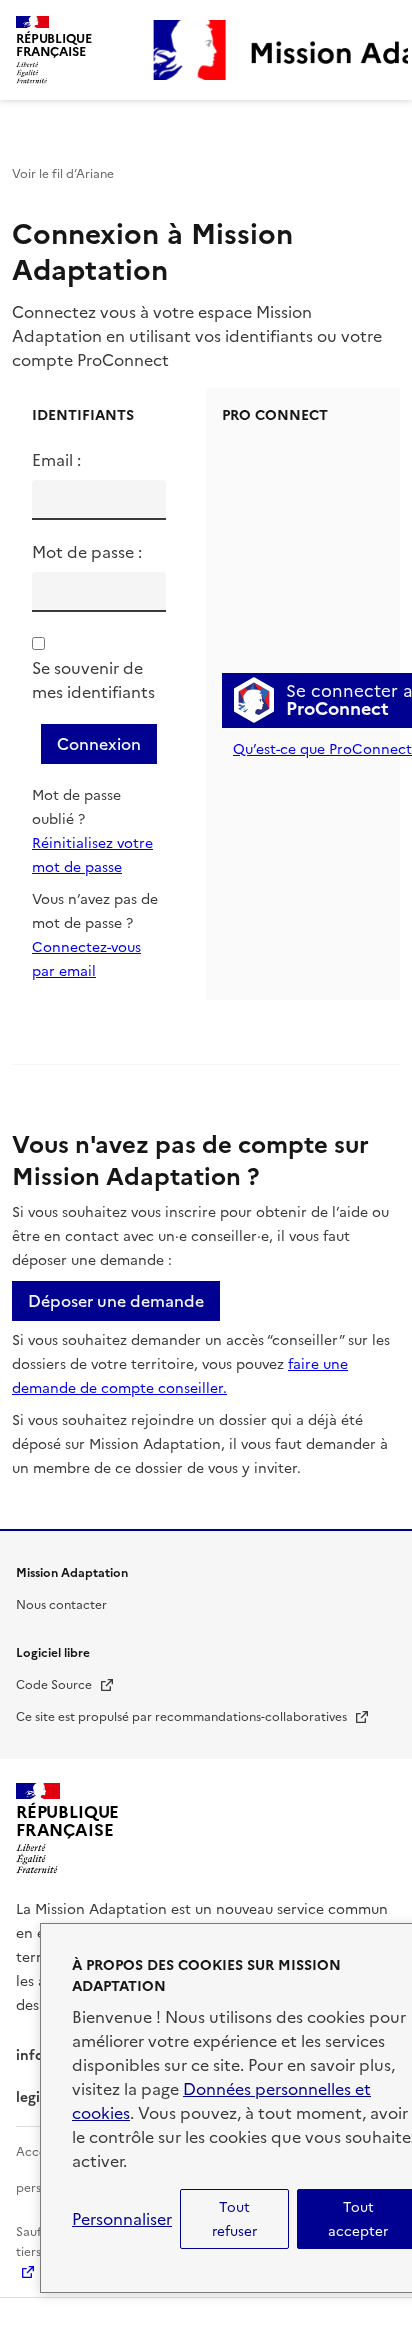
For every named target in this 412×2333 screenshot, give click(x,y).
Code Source (65, 1685)
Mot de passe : (87, 552)
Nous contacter (61, 1605)
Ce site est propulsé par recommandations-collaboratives (193, 1717)
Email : (56, 460)
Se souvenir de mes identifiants (93, 680)
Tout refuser (234, 2219)
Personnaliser (122, 2219)
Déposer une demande (116, 1301)
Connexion (99, 744)
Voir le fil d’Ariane (63, 174)
